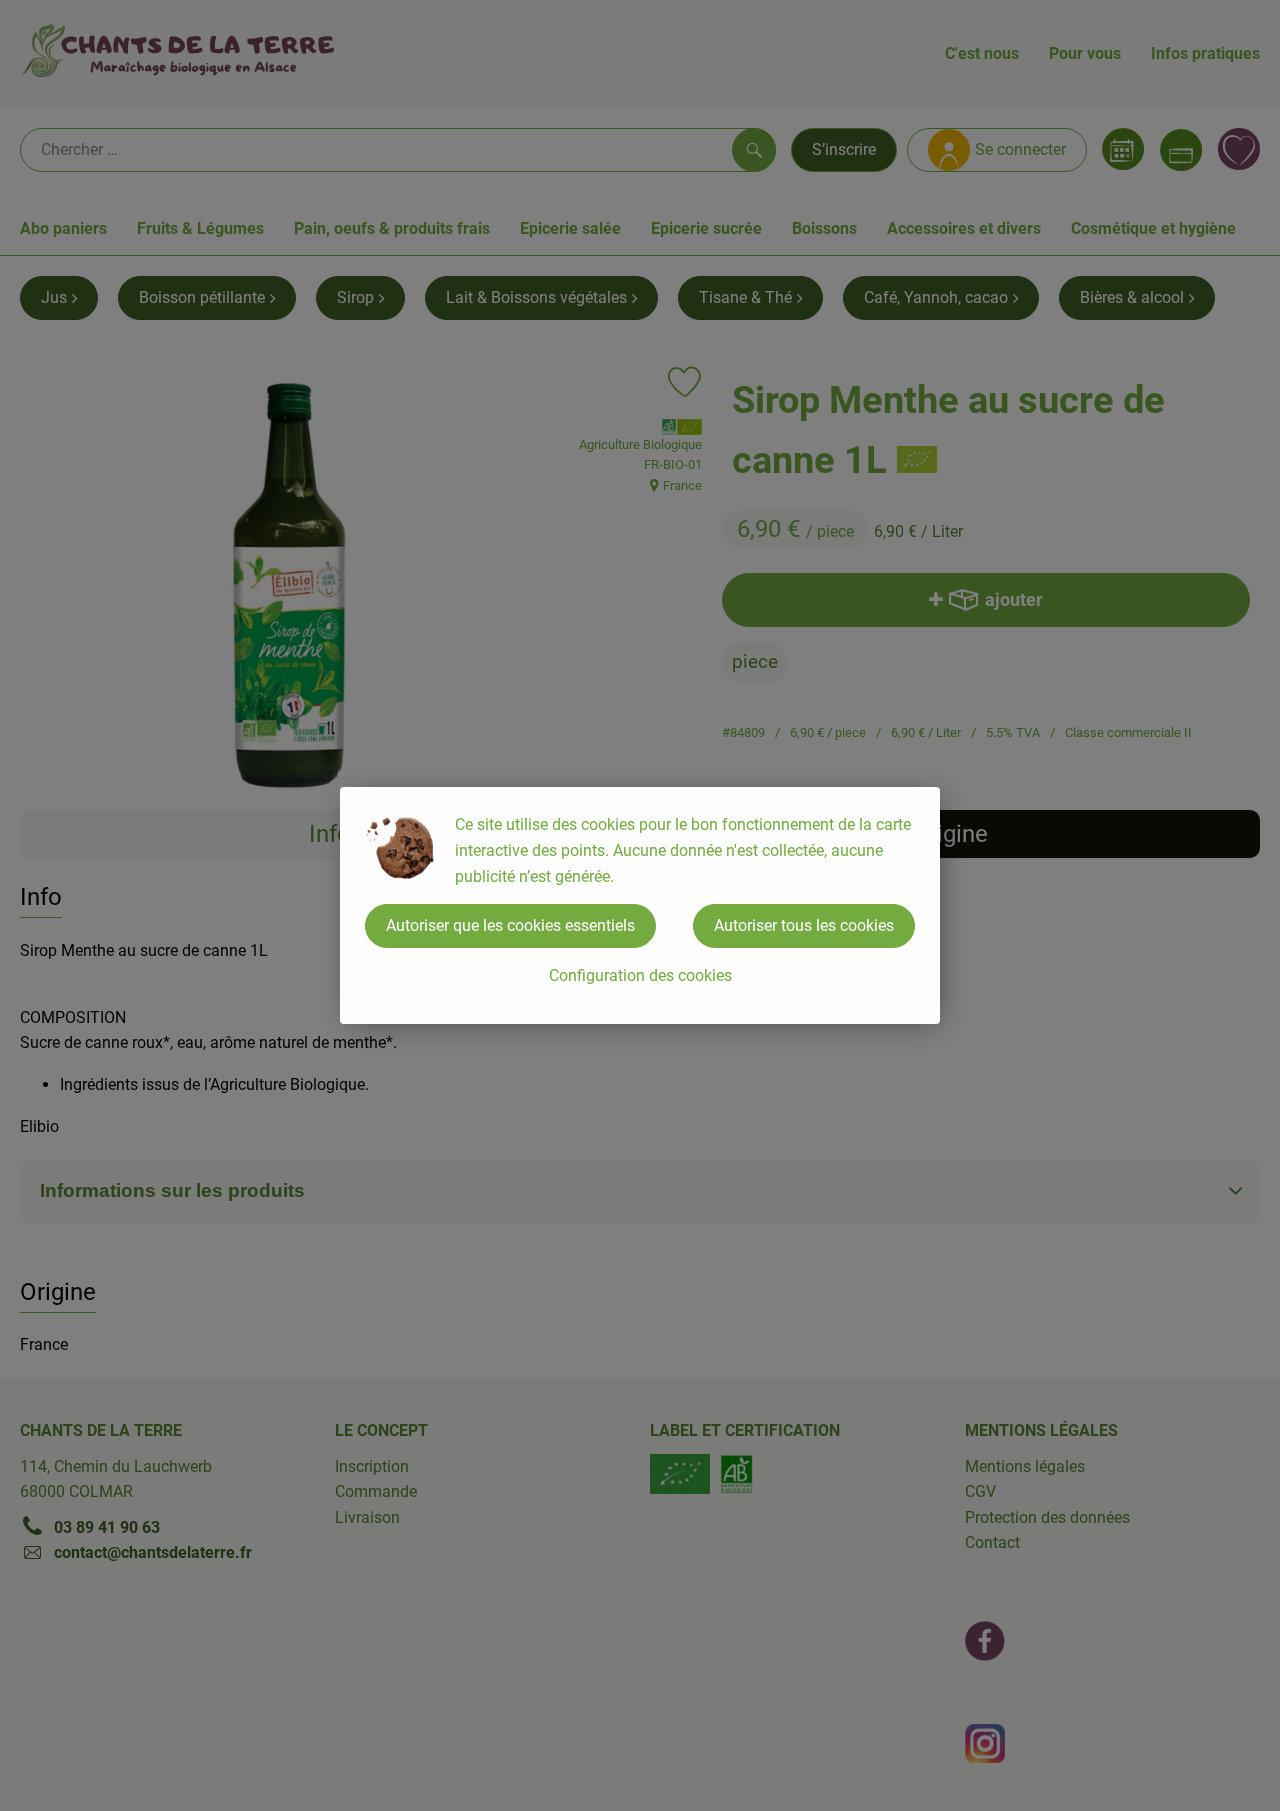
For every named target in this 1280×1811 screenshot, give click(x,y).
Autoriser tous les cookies (804, 925)
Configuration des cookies (640, 975)
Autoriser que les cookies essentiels (510, 925)
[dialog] (640, 905)
